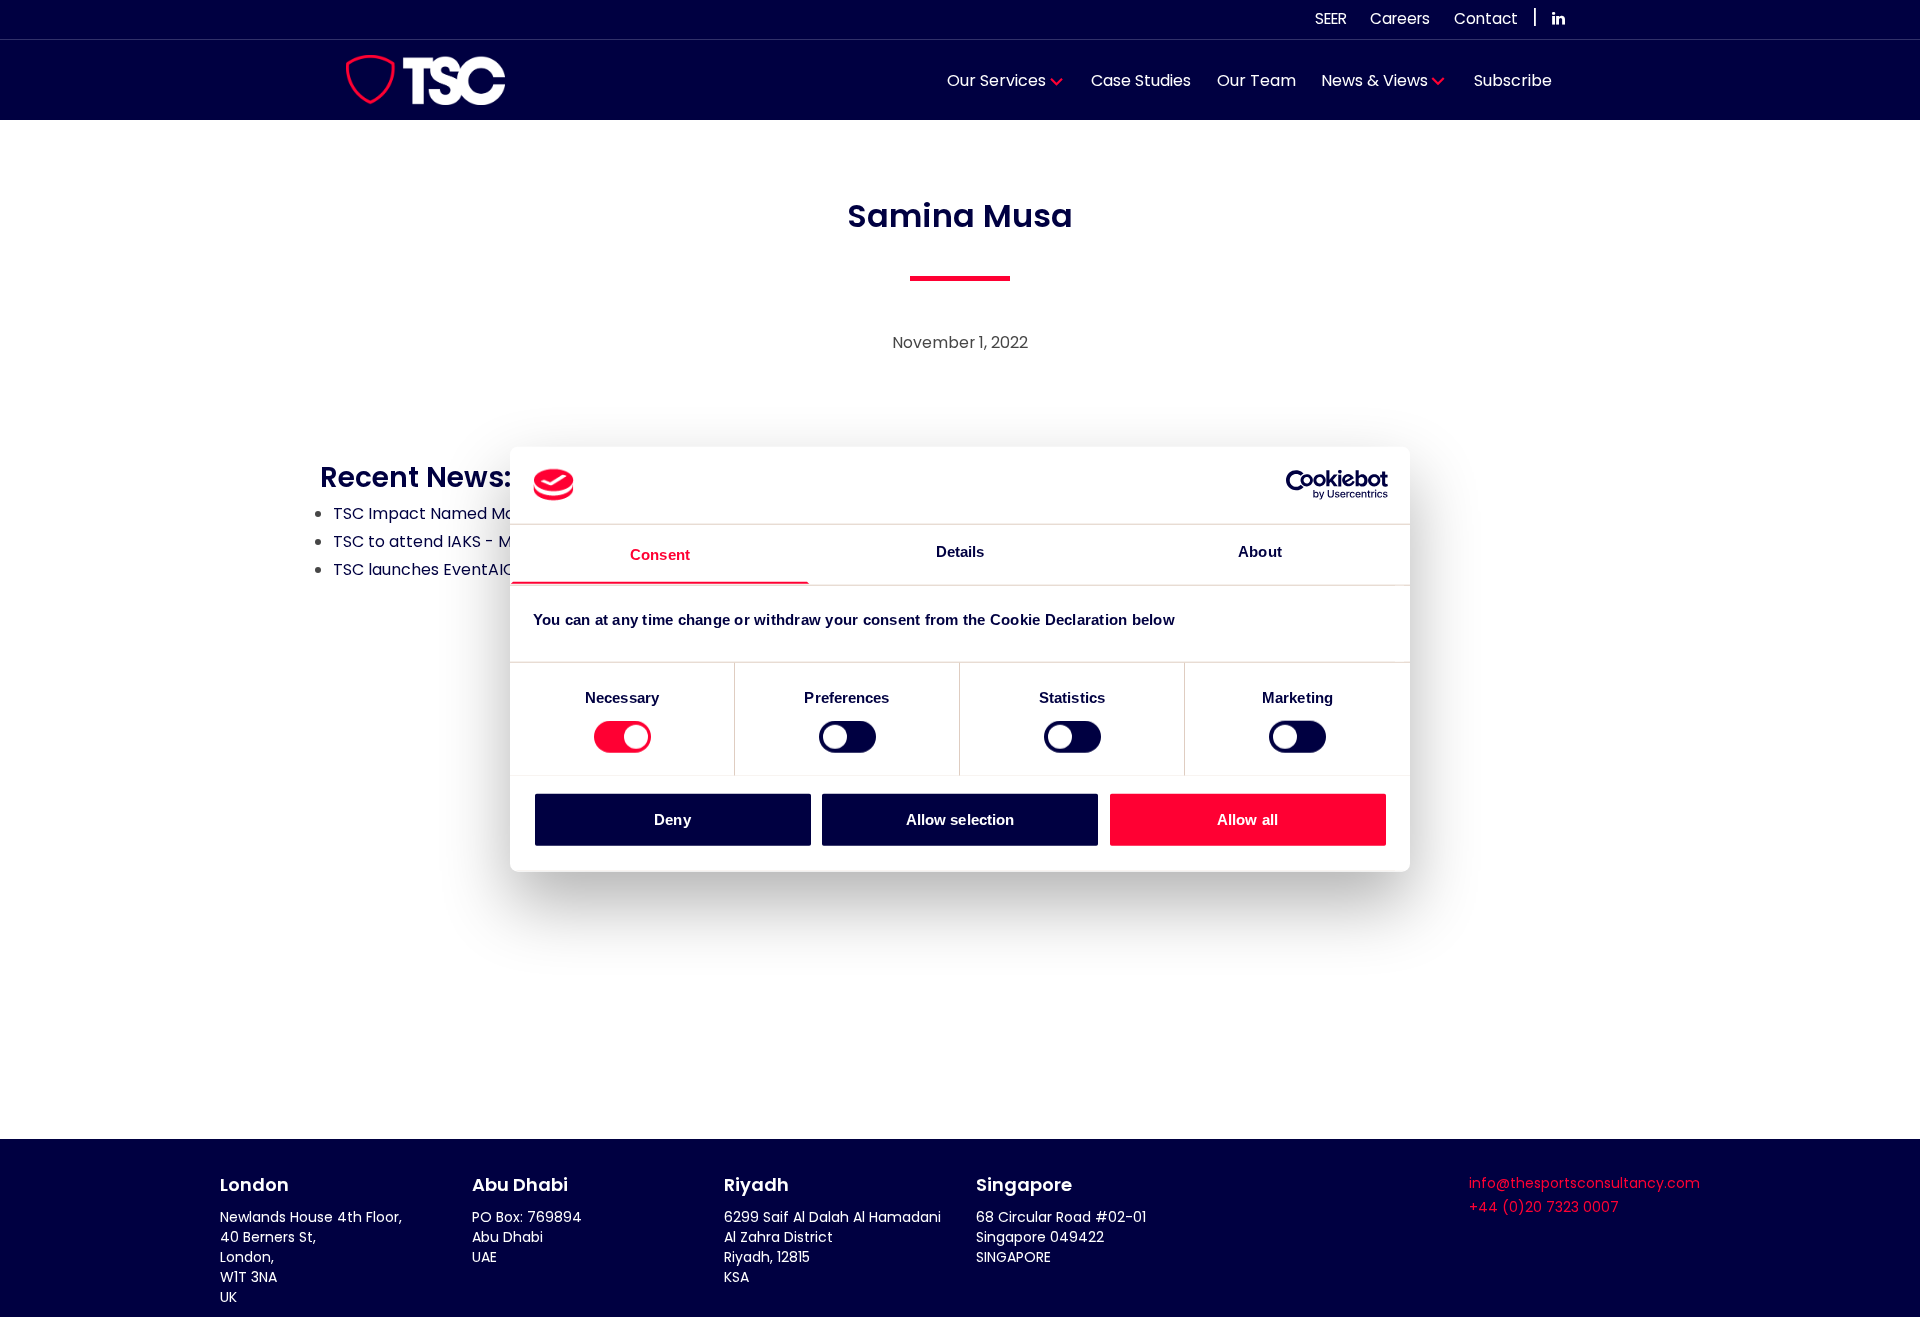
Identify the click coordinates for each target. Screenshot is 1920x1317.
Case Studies (1141, 80)
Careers (1400, 18)
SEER (1331, 18)
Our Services (996, 80)
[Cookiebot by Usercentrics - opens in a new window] (1300, 485)
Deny (672, 818)
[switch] (847, 736)
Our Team (1256, 80)
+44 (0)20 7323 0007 (1544, 1207)
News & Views (1374, 80)
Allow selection (960, 818)
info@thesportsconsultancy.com (1584, 1183)
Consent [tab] (660, 553)
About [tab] (1260, 550)
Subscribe (1513, 80)
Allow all (1247, 818)
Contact (1486, 18)
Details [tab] (960, 550)
